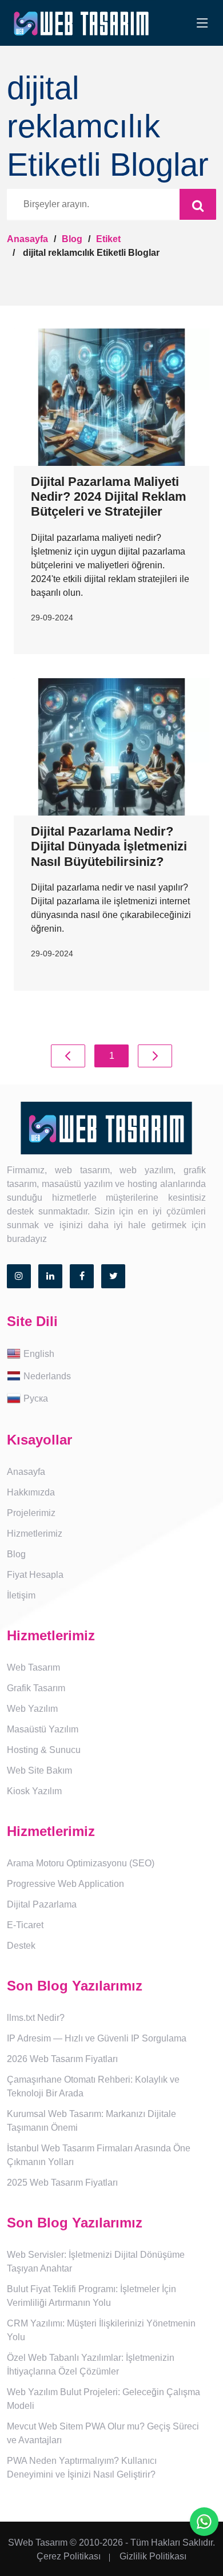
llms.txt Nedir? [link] (36, 2018)
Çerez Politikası (69, 2556)
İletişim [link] (21, 1595)
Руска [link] (36, 1398)
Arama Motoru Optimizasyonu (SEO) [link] (81, 1863)
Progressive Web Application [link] (65, 1884)
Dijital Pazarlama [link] (42, 1904)
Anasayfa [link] (26, 1472)
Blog (72, 239)
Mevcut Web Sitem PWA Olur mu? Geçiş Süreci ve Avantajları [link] (103, 2433)
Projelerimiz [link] (31, 1513)
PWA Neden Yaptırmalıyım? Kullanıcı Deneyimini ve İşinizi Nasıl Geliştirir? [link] (82, 2468)
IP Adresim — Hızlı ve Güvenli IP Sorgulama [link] (97, 2038)
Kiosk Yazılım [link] (34, 1791)
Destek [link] (21, 1946)
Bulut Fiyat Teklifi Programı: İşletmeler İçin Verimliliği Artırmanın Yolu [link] (91, 2296)
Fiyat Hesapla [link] (35, 1575)
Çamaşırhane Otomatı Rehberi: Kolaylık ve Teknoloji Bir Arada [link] (93, 2086)
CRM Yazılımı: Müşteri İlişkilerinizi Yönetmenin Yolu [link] (101, 2330)
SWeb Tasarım (38, 2543)
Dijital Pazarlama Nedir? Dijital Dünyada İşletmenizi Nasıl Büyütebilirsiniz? (109, 846)
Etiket (108, 239)
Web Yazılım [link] (32, 1709)
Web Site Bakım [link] (39, 1770)
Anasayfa (27, 239)
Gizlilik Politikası (153, 2556)
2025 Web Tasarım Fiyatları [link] (62, 2183)
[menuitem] (111, 1354)
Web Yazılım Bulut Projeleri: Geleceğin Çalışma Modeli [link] (103, 2399)
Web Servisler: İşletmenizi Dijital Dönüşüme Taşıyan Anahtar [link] (96, 2262)
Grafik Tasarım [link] (36, 1688)
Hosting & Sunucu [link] (44, 1750)
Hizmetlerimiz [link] (35, 1534)
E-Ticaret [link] (25, 1925)
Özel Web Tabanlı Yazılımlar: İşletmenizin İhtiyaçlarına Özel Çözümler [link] (91, 2365)
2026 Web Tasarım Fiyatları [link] (62, 2059)
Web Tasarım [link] (33, 1667)
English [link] (39, 1354)
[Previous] (68, 1056)
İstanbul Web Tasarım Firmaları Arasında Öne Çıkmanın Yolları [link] (99, 2155)
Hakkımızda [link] (31, 1492)
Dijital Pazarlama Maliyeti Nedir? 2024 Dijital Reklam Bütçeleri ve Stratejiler (109, 497)
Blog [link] (16, 1554)
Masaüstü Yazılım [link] (43, 1729)
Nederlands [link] (47, 1376)
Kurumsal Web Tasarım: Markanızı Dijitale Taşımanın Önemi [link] (91, 2121)
